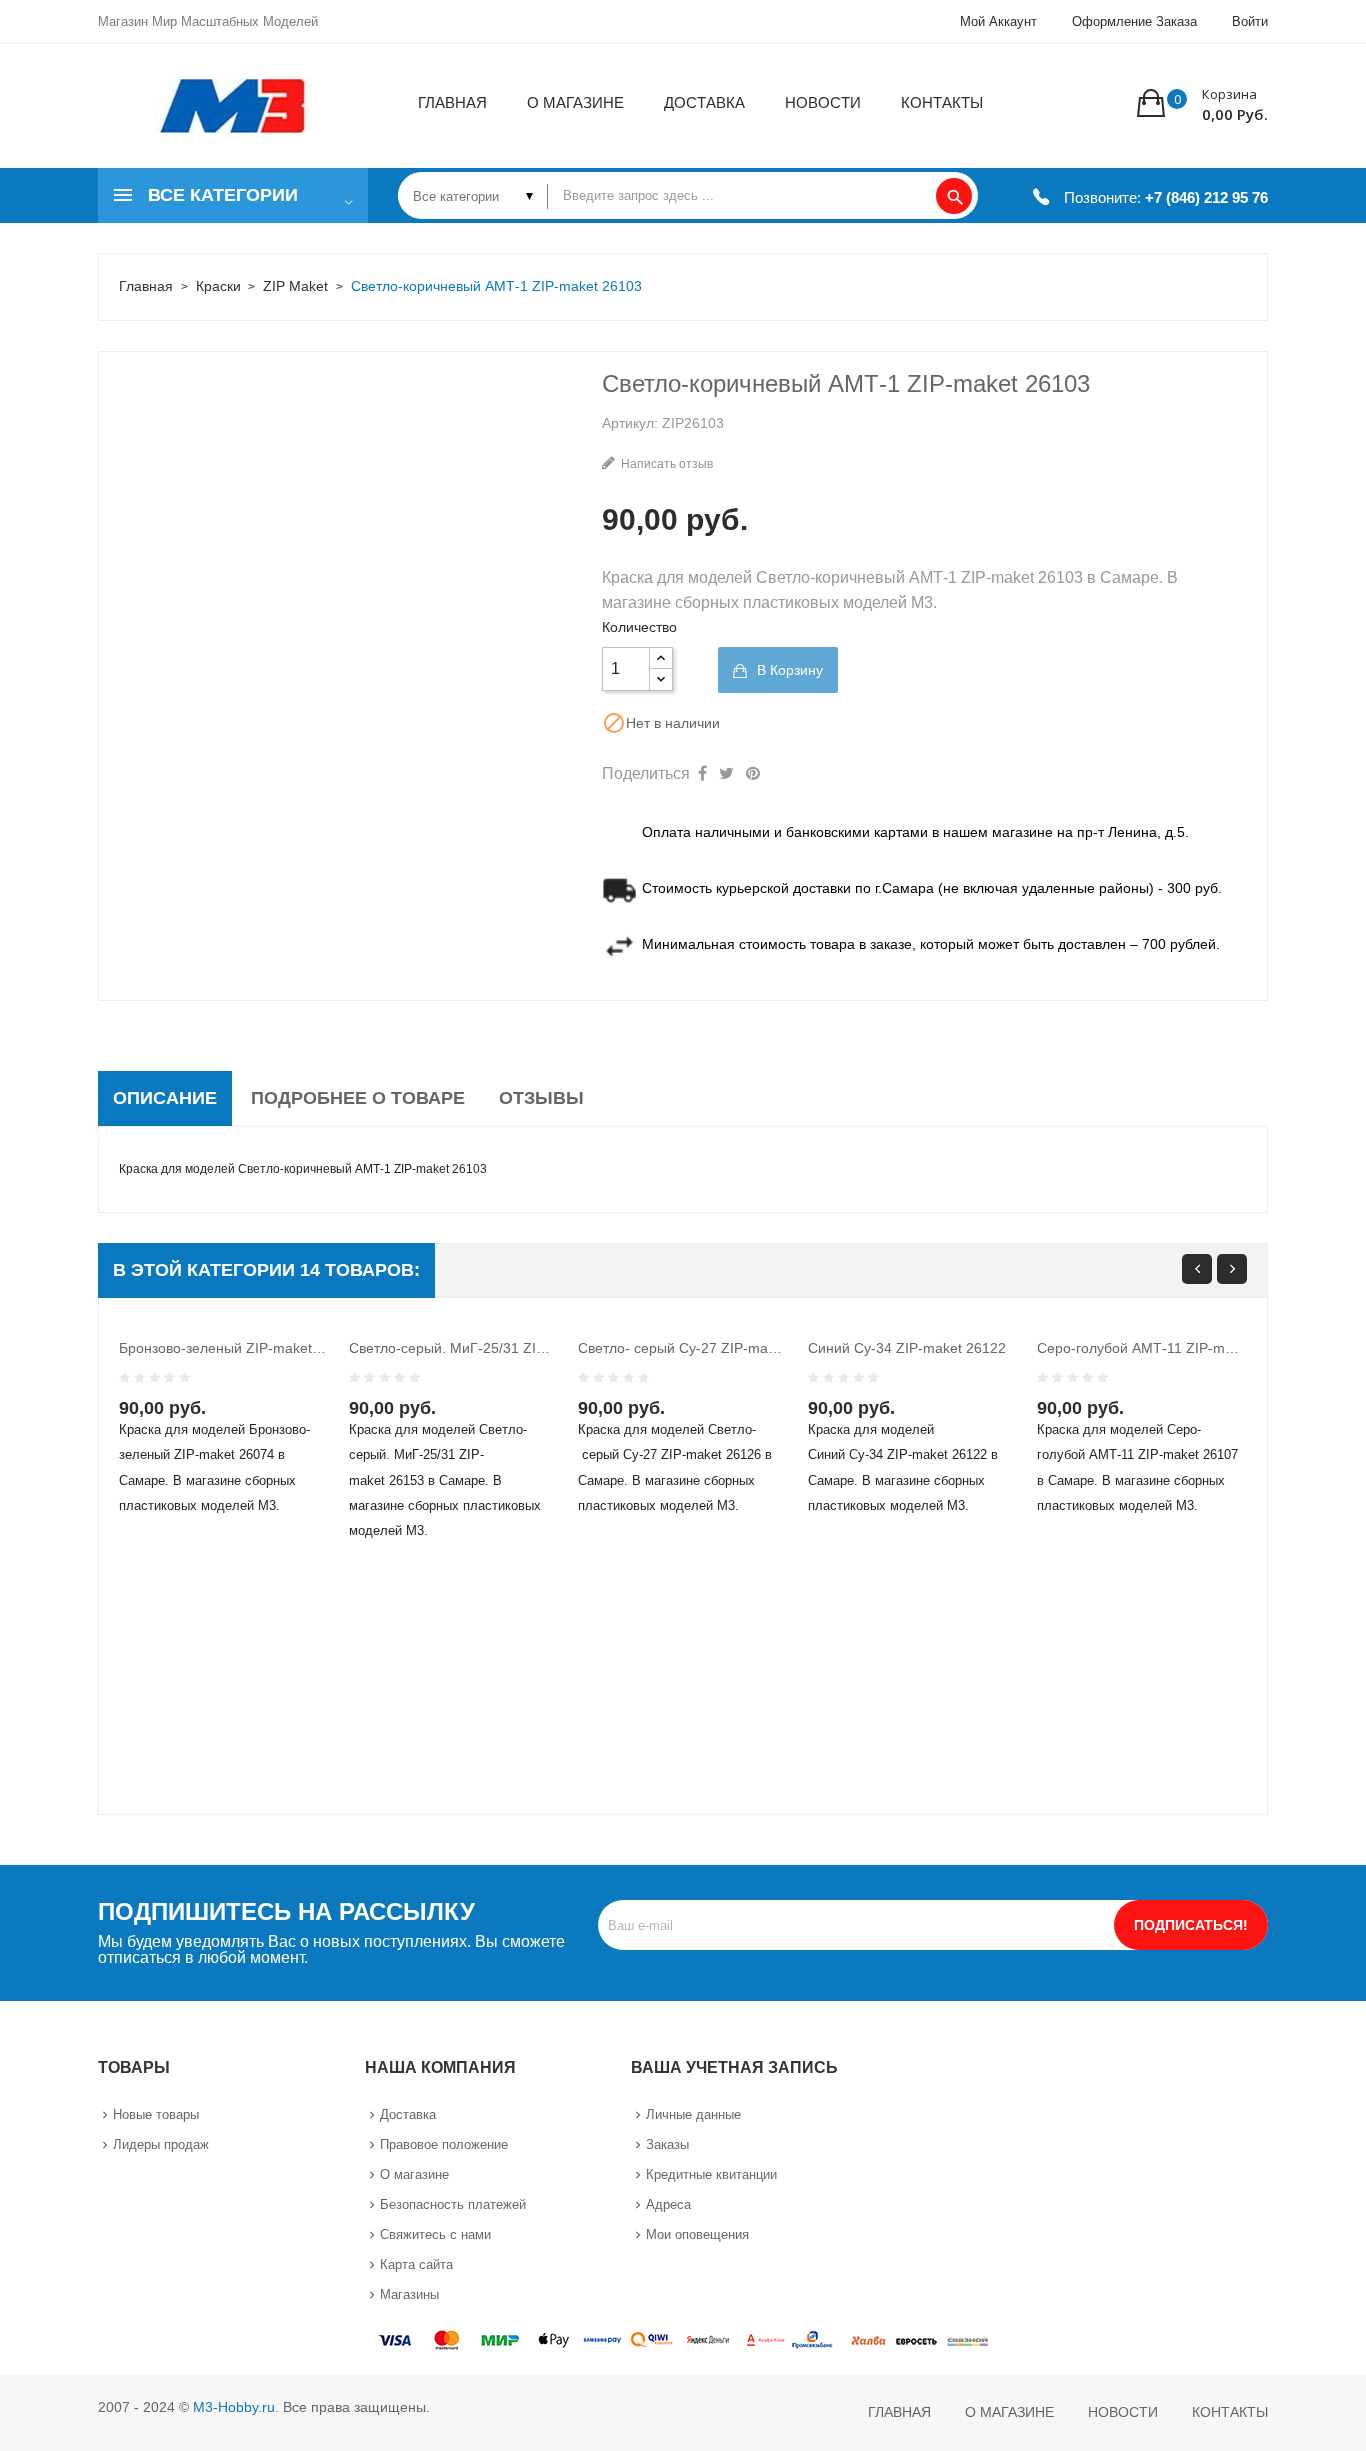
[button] (1202, 103)
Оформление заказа (1134, 21)
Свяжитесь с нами (435, 2234)
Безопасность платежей (453, 2204)
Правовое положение (444, 2144)
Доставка (408, 2114)
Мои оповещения (697, 2234)
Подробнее (273, 1426)
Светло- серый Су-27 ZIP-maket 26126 (683, 1348)
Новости (1123, 2412)
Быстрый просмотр (233, 1426)
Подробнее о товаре (358, 1098)
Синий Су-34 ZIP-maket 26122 (907, 1348)
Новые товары (156, 2114)
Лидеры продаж (161, 2144)
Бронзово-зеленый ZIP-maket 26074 (224, 1348)
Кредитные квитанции (711, 2174)
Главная (899, 2412)
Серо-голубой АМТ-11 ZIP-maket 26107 (1142, 1348)
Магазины (409, 2294)
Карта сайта (416, 2264)
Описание (165, 1098)
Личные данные (693, 2114)
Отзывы (541, 1098)
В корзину (788, 670)
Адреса (668, 2204)
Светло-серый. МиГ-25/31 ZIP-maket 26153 (454, 1348)
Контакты (1230, 2412)
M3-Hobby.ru (234, 2407)
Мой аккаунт (998, 21)
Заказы (667, 2144)
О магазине (414, 2174)
